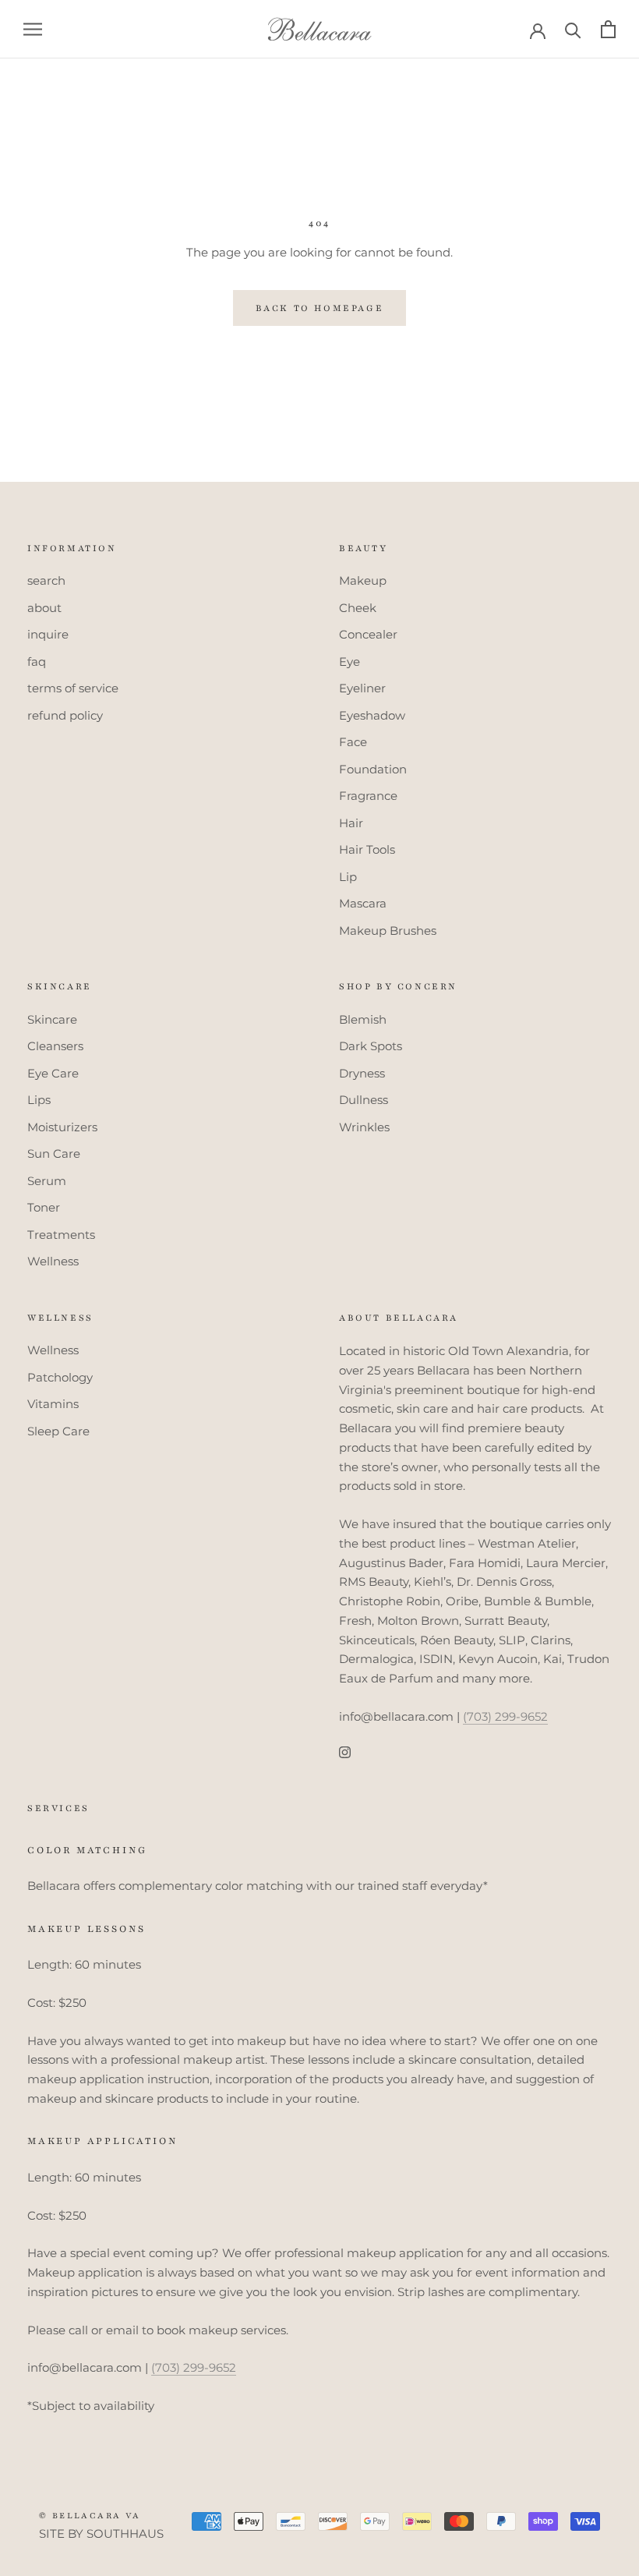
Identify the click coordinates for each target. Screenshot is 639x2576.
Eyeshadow (372, 715)
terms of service (73, 688)
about (44, 608)
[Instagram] (345, 1752)
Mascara (363, 903)
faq (37, 662)
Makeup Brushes (388, 931)
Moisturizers (62, 1127)
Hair (351, 823)
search (46, 580)
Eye (350, 662)
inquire (48, 634)
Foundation (373, 769)
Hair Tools (367, 849)
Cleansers (55, 1046)
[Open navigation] (33, 30)
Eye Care (53, 1073)
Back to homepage (320, 308)
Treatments (61, 1235)
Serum (47, 1181)
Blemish (363, 1019)
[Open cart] (608, 29)
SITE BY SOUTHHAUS (101, 2534)
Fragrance (368, 796)
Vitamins (53, 1404)
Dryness (362, 1073)
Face (353, 742)
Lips (39, 1100)
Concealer (368, 634)
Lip (348, 877)
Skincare (52, 1019)
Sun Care (54, 1154)
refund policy (65, 715)
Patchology (60, 1377)
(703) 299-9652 (505, 1716)
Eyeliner (362, 688)
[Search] (573, 29)
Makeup (363, 580)
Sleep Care (58, 1431)
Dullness (364, 1100)
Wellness (53, 1261)
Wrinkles (364, 1127)
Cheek (358, 608)
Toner (44, 1207)
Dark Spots (371, 1046)
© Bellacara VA (90, 2516)
